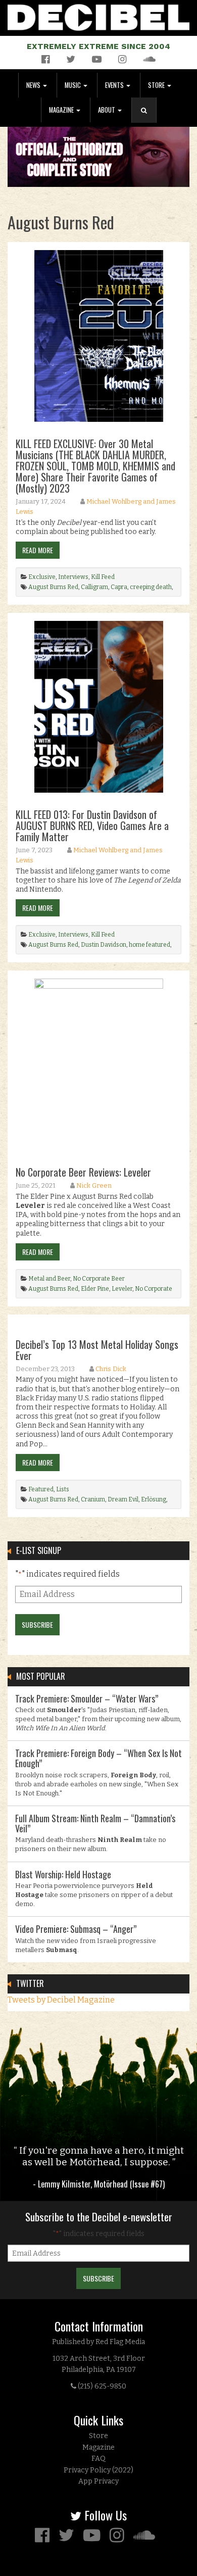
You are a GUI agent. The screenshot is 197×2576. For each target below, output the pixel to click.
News (34, 85)
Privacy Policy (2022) (98, 2470)
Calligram (94, 587)
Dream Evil (123, 1499)
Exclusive (42, 577)
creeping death (151, 587)
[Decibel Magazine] (98, 15)
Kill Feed (103, 577)
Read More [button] (38, 550)
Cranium (93, 1499)
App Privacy (98, 2481)
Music (73, 85)
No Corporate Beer (99, 1279)
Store (157, 85)
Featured (41, 1489)
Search (148, 120)
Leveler (122, 1289)
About (107, 110)
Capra (119, 587)
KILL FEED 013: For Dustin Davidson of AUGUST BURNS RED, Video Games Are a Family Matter (92, 825)
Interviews (73, 577)
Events (115, 85)
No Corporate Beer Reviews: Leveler (83, 1172)
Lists (63, 1489)
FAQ (98, 2459)
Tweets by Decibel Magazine (61, 2000)
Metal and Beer (49, 1279)
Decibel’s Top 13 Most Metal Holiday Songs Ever (97, 1350)
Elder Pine (95, 1289)
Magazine (62, 110)
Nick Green (94, 1185)
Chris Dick (111, 1369)
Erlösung (154, 1499)
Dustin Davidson (104, 945)
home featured (150, 945)
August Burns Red (53, 587)
